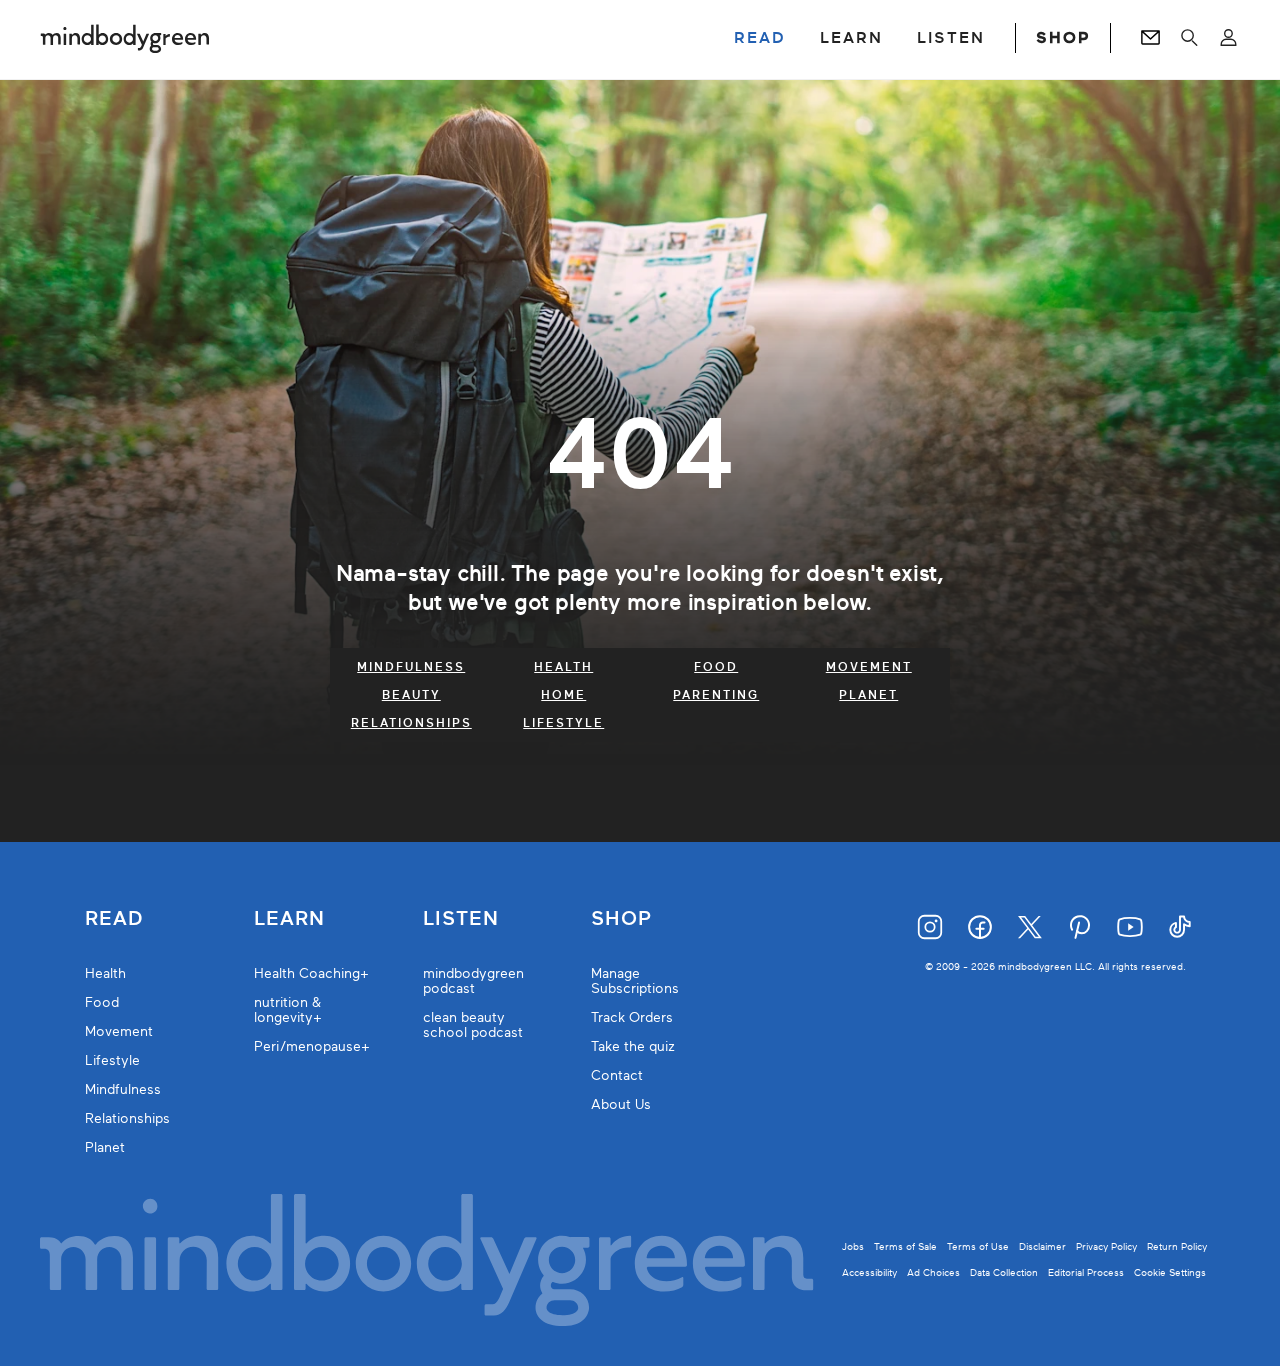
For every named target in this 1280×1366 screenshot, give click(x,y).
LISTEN (951, 38)
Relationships (411, 723)
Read (114, 919)
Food (716, 667)
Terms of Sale (905, 1246)
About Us (621, 1104)
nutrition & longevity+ (288, 1010)
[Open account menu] (1228, 38)
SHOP (1063, 38)
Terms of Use (978, 1246)
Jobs (853, 1246)
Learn (289, 919)
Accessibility (869, 1272)
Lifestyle (563, 723)
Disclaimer (1042, 1246)
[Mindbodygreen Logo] (125, 38)
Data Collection (1004, 1272)
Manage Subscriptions (635, 981)
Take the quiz (633, 1046)
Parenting (716, 695)
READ (760, 38)
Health (563, 667)
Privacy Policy (1106, 1246)
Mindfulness (411, 667)
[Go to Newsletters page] (1150, 38)
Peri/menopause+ (312, 1046)
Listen (461, 919)
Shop (621, 919)
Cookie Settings (1170, 1272)
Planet (868, 695)
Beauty (411, 695)
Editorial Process (1086, 1272)
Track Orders (632, 1017)
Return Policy (1177, 1246)
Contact (617, 1075)
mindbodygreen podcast (473, 981)
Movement (869, 667)
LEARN (851, 38)
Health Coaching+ (311, 973)
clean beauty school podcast (473, 1025)
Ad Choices (933, 1272)
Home (563, 695)
